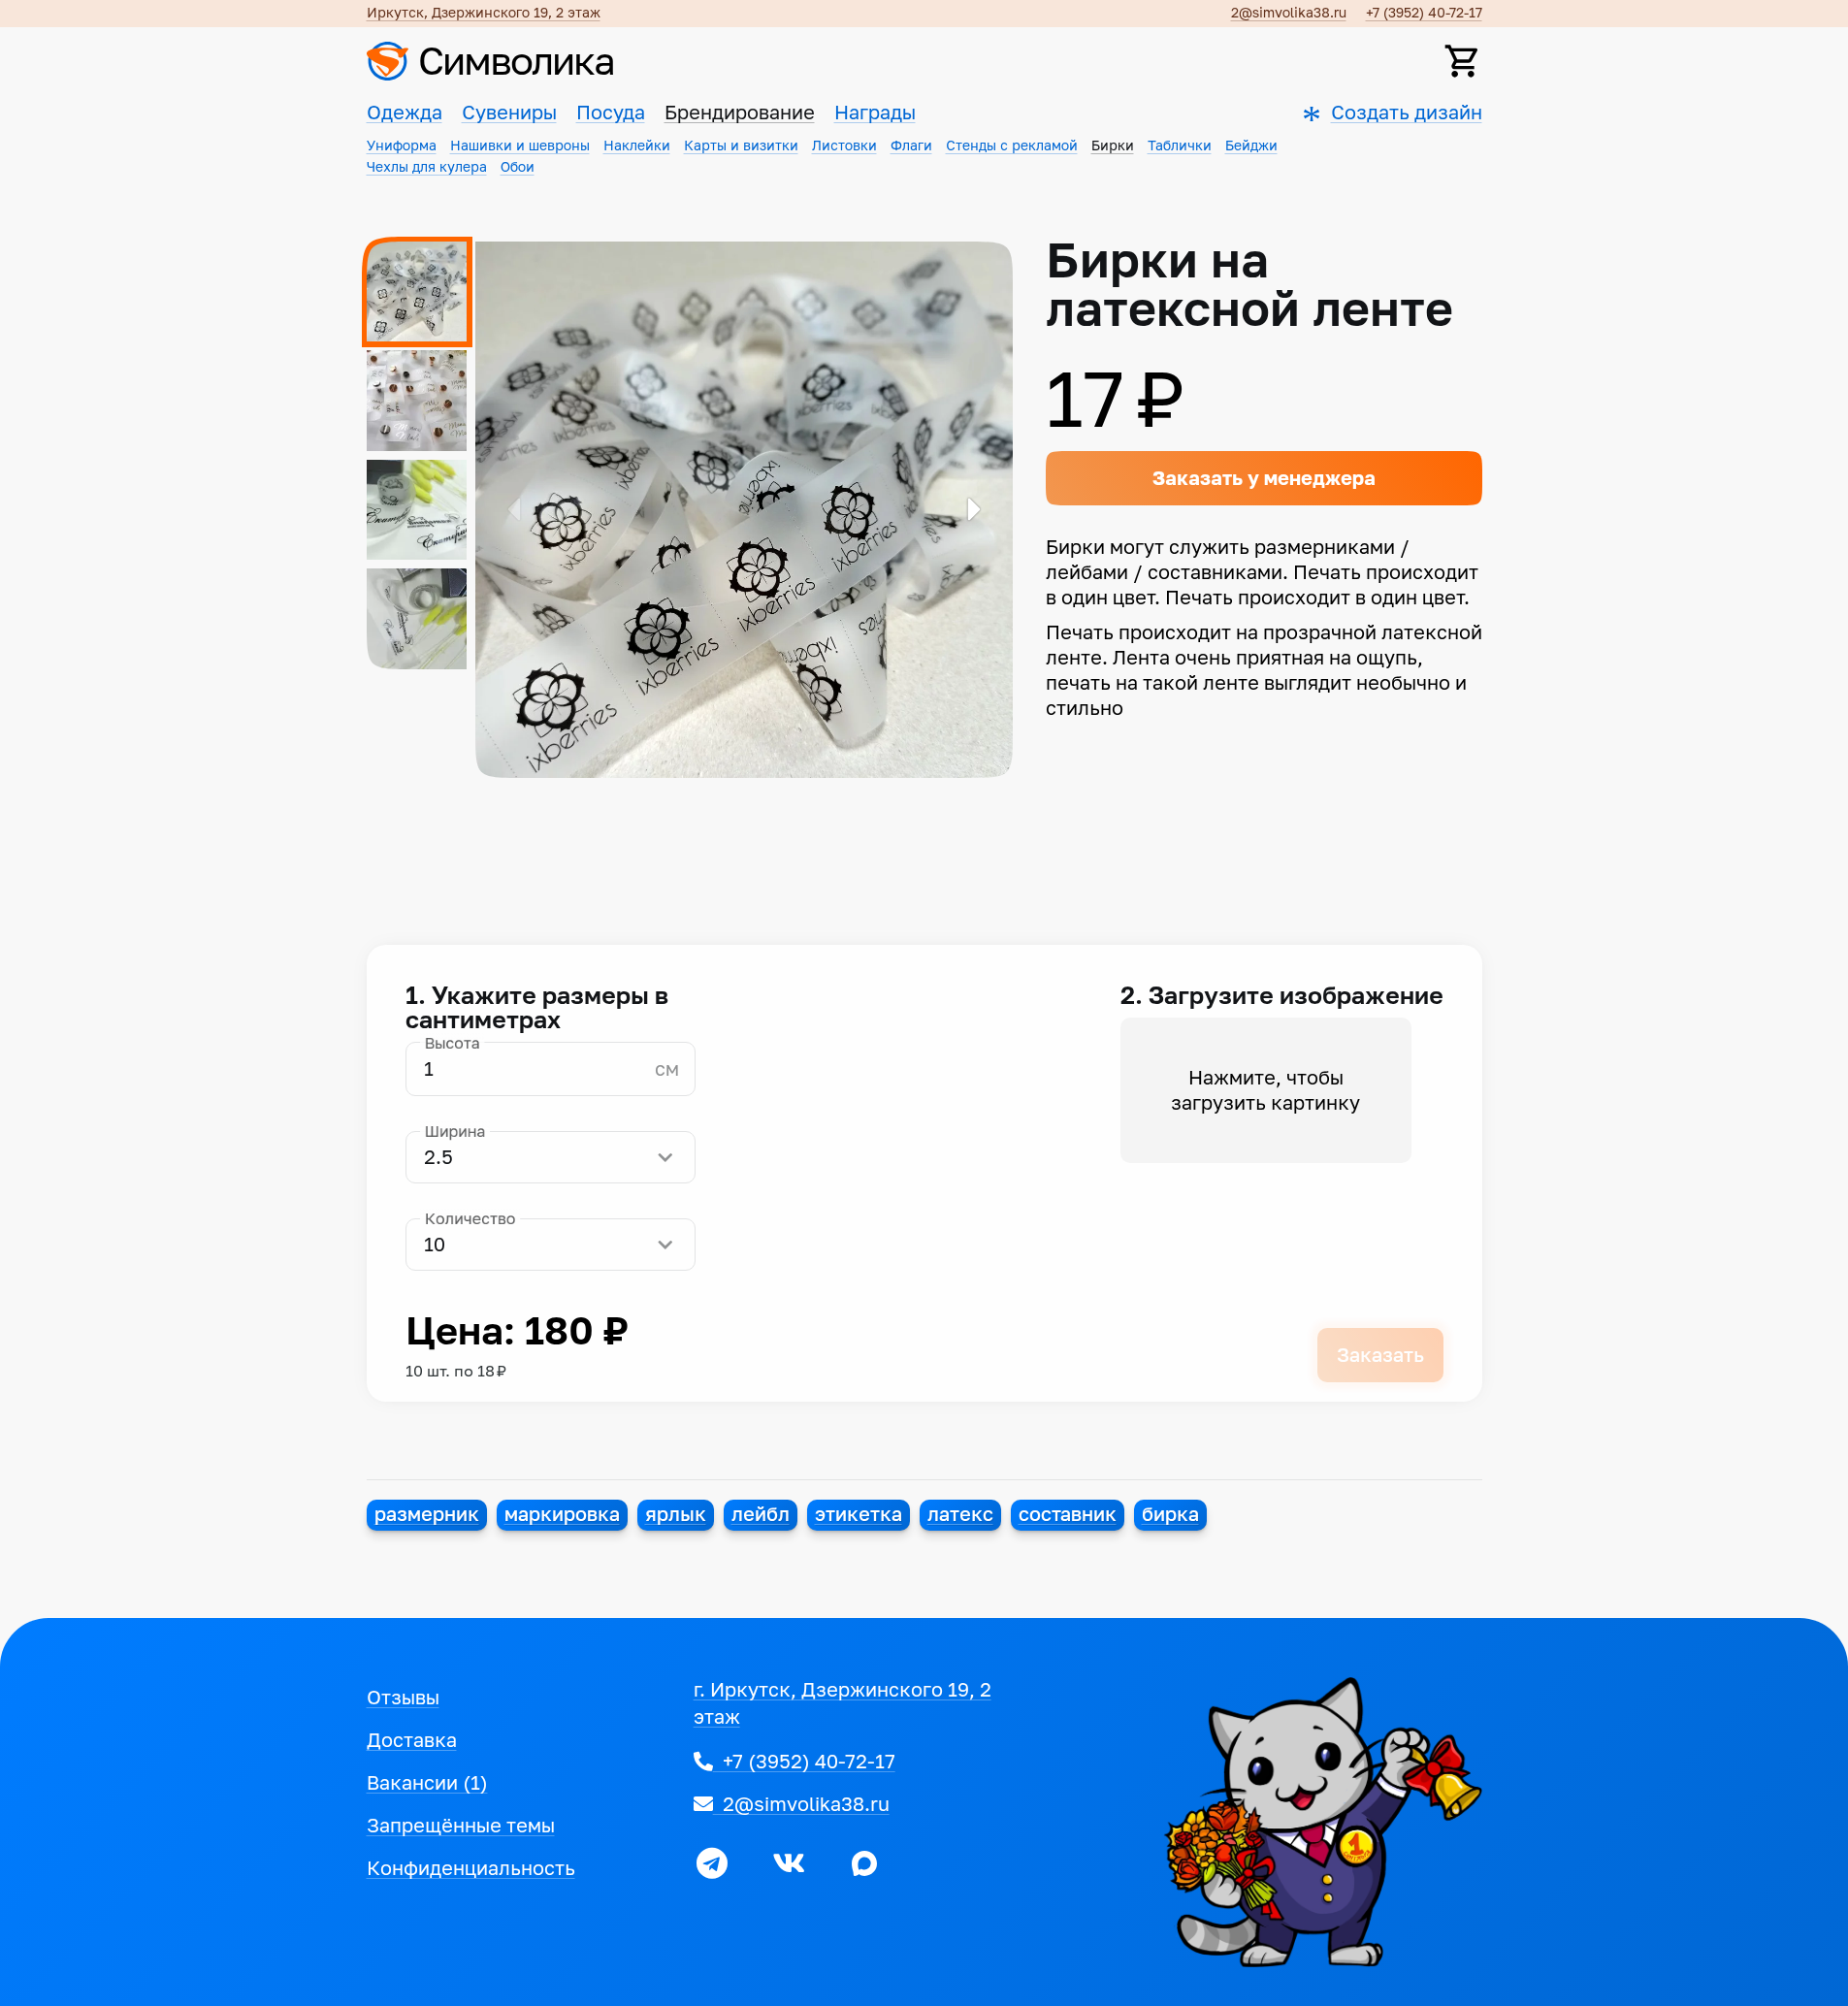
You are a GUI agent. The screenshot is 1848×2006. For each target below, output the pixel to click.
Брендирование (740, 113)
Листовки (844, 146)
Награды (875, 113)
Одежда (405, 113)
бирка (1170, 1514)
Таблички (1180, 146)
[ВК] (789, 1863)
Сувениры (509, 113)
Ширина (454, 1132)
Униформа (402, 146)
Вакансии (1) (427, 1783)
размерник (427, 1514)
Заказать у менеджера (1264, 478)
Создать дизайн (1407, 113)
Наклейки (637, 146)
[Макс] (864, 1863)
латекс (960, 1514)
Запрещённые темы (461, 1826)
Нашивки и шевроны (520, 146)
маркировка (562, 1514)
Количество (470, 1219)
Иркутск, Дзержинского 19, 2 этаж (484, 13)
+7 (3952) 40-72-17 (1424, 13)
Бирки (1113, 146)
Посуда (611, 113)
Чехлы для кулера (427, 167)
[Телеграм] (712, 1863)
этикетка (859, 1514)
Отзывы (403, 1698)
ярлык (676, 1514)
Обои (518, 167)
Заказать (1380, 1355)
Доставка (412, 1740)
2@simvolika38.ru (1289, 13)
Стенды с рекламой (1012, 146)
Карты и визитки (741, 146)
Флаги (911, 146)
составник (1068, 1514)
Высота (452, 1043)
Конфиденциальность (471, 1868)
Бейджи (1251, 146)
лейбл (761, 1514)
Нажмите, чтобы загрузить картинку (1265, 1090)
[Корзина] (1463, 61)
